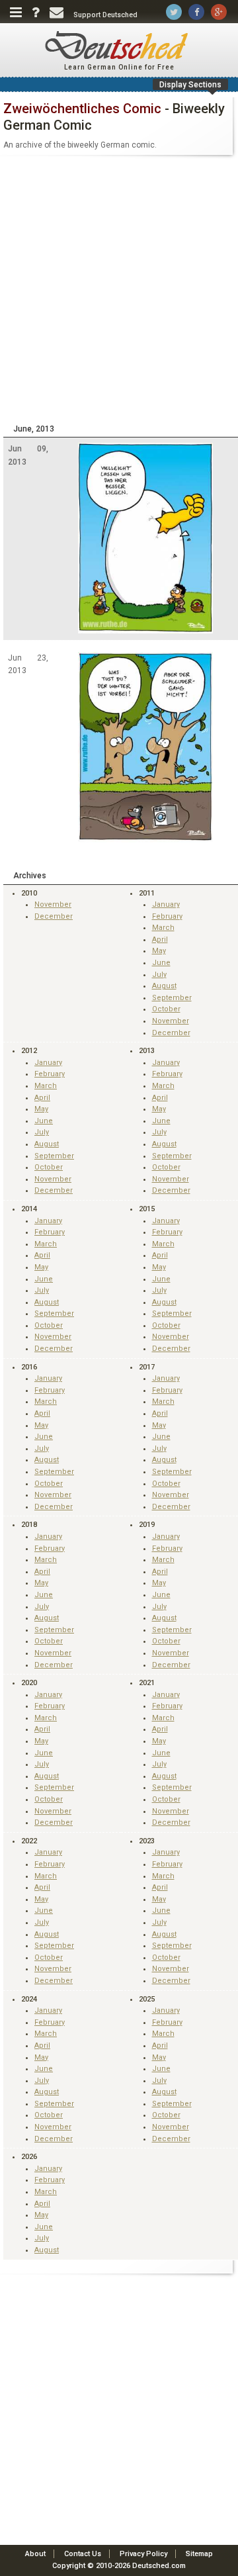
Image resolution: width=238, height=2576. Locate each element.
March (163, 928)
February (167, 916)
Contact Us (83, 2554)
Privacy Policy (143, 2554)
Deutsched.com (159, 2566)
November (53, 904)
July (159, 975)
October (166, 1009)
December (54, 916)
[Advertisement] (119, 289)
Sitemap (199, 2554)
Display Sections (190, 85)
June (161, 963)
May (159, 951)
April (160, 940)
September (172, 998)
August (164, 986)
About (35, 2554)
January (166, 904)
